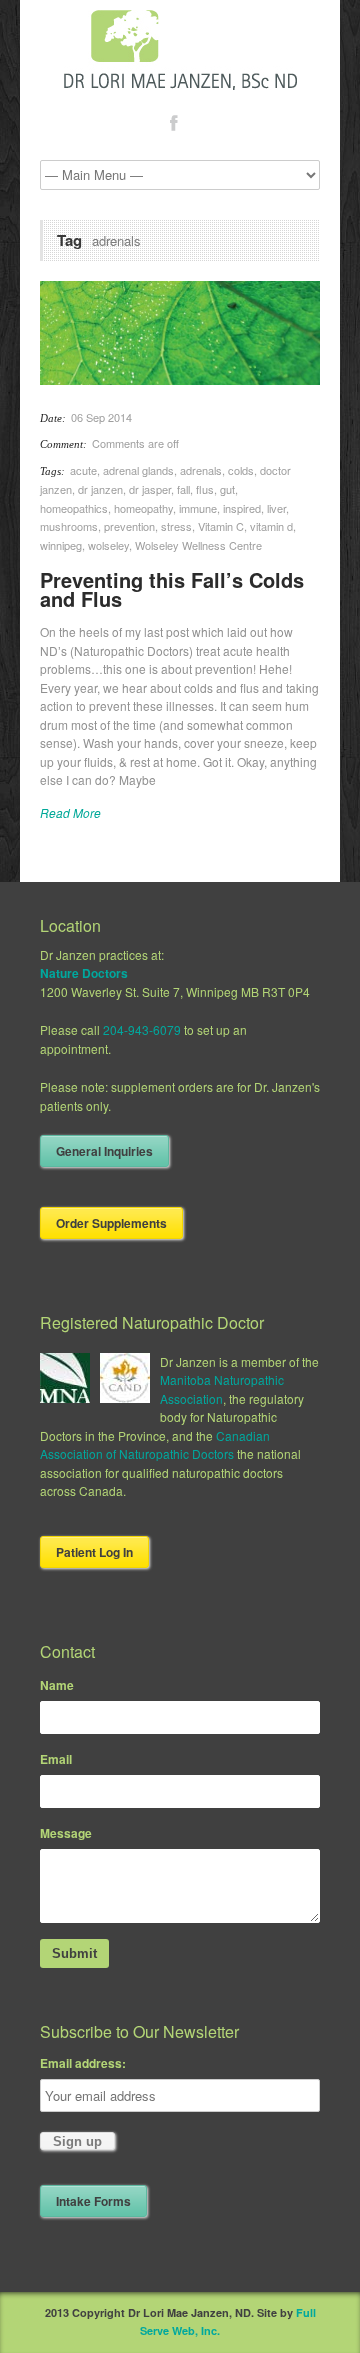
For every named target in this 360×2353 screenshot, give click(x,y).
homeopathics (74, 508)
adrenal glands (138, 470)
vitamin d (271, 526)
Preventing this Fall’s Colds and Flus (172, 589)
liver (276, 508)
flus (205, 489)
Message (66, 1833)
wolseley (108, 545)
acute (83, 470)
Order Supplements (111, 1223)
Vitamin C (221, 526)
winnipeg (61, 545)
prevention (129, 526)
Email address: (83, 2063)
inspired (242, 508)
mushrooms (69, 526)
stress (176, 526)
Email (56, 1759)
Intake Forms (93, 2201)
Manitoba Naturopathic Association (222, 1389)
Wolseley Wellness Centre (198, 545)
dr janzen (100, 489)
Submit (74, 1953)
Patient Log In (94, 1552)
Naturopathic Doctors (176, 1453)
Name (57, 1685)
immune (198, 508)
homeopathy (143, 508)
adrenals (201, 470)
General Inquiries (104, 1151)
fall (183, 489)
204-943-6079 (142, 1029)
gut (227, 489)
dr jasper (150, 489)
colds (241, 470)
